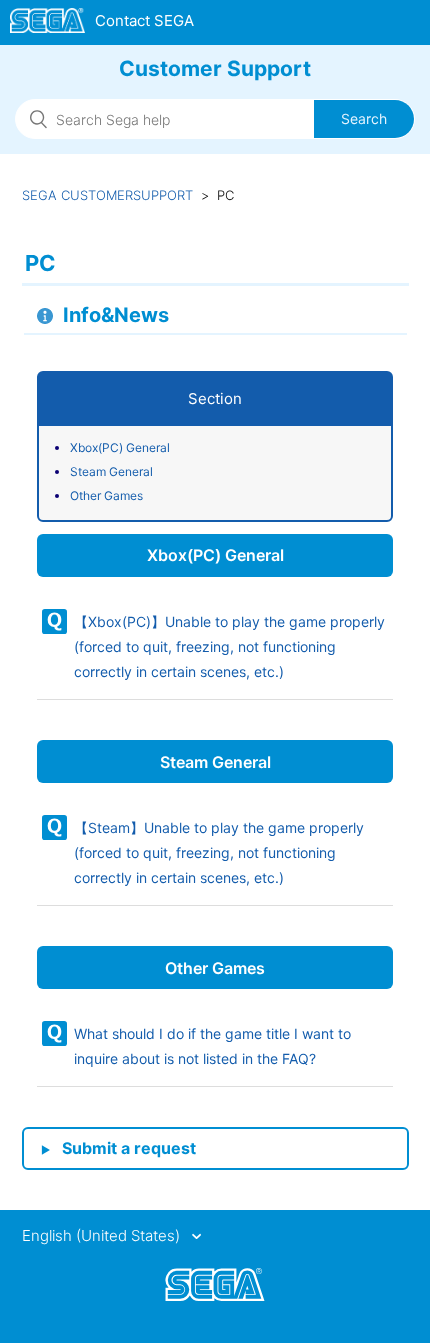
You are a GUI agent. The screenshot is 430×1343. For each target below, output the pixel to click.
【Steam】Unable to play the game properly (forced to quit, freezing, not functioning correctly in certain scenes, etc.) (219, 852)
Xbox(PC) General (120, 447)
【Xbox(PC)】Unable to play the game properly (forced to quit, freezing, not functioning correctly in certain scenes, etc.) (229, 646)
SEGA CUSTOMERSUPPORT (107, 195)
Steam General (111, 471)
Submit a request (129, 1148)
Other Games (106, 495)
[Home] (102, 24)
